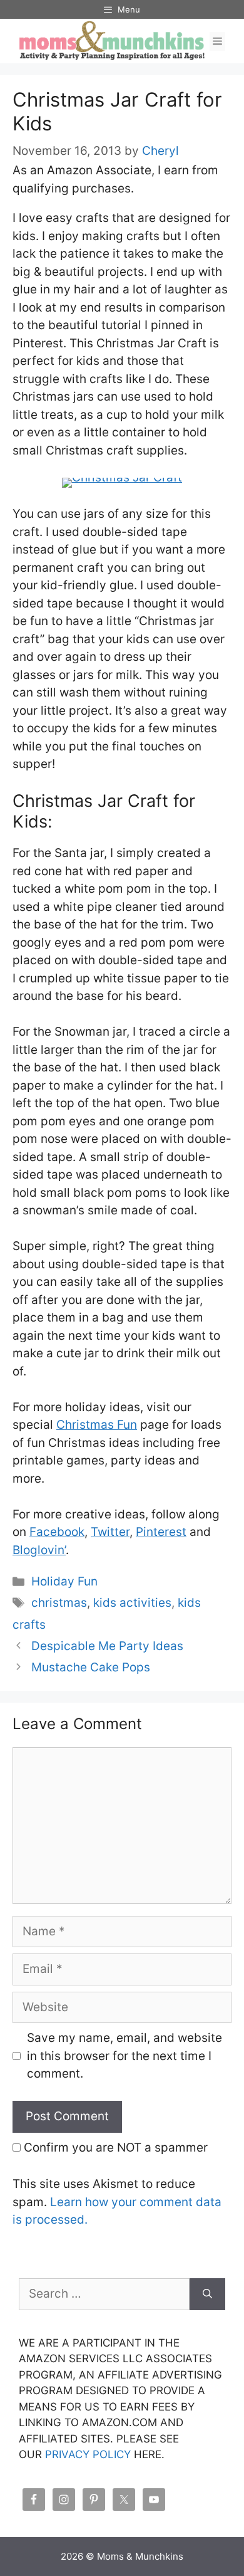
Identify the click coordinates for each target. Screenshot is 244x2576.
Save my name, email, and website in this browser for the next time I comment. (125, 2056)
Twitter (110, 1532)
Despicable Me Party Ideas (107, 1646)
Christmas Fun (97, 1425)
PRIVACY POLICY (88, 2454)
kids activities (132, 1603)
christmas (59, 1603)
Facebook (57, 1532)
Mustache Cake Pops (91, 1667)
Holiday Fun (64, 1581)
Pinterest (161, 1532)
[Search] (207, 2294)
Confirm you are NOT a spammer (114, 2148)
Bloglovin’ (39, 1550)
